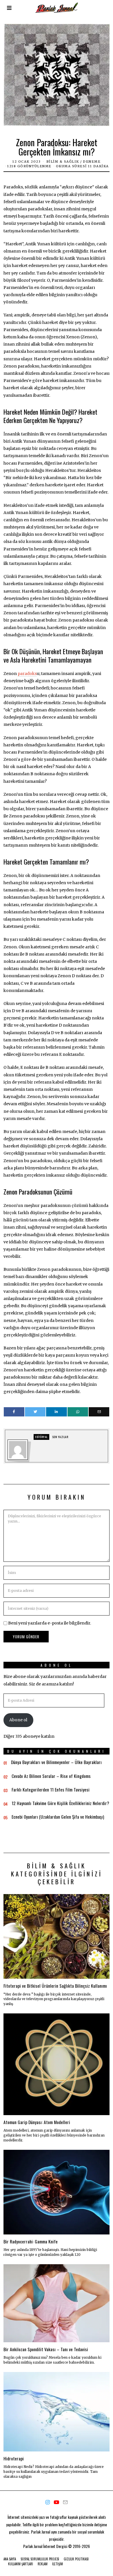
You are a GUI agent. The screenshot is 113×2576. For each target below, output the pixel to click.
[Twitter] (35, 1412)
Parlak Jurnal (33, 2546)
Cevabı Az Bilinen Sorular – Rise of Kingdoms (51, 1776)
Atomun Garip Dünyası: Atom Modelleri (37, 2122)
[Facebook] (14, 1412)
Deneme (92, 162)
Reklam (43, 2564)
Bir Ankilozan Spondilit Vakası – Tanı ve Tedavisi (46, 2349)
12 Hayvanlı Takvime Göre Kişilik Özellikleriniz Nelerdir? (60, 1803)
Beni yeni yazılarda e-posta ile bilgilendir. (50, 1623)
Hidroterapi (14, 2458)
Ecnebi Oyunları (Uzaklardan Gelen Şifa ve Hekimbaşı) (58, 1817)
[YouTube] (56, 2502)
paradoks (27, 674)
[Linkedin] (56, 1412)
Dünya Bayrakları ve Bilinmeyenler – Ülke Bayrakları (56, 1762)
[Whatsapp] (78, 1412)
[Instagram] (48, 2502)
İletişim (58, 2564)
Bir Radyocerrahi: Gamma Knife (31, 2241)
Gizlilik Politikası (76, 2559)
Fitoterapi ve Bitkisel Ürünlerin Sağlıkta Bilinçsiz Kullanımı (55, 1986)
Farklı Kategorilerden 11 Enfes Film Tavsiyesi (51, 1789)
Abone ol (18, 1720)
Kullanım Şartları (21, 2564)
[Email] (99, 1412)
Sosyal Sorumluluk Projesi (40, 2559)
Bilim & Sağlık (63, 162)
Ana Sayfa (10, 2559)
